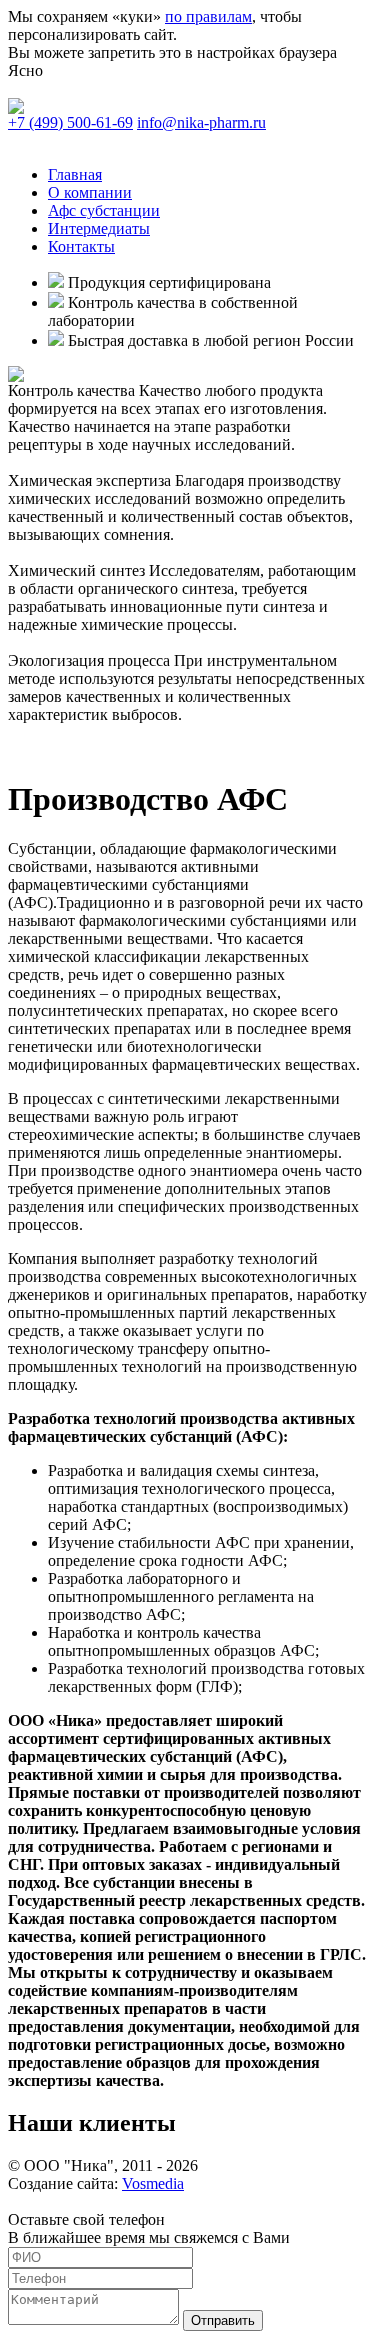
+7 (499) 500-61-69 (70, 122)
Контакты (81, 246)
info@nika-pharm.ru (201, 122)
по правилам (208, 16)
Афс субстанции (104, 210)
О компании (90, 192)
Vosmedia (153, 2183)
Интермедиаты (99, 228)
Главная (75, 174)
